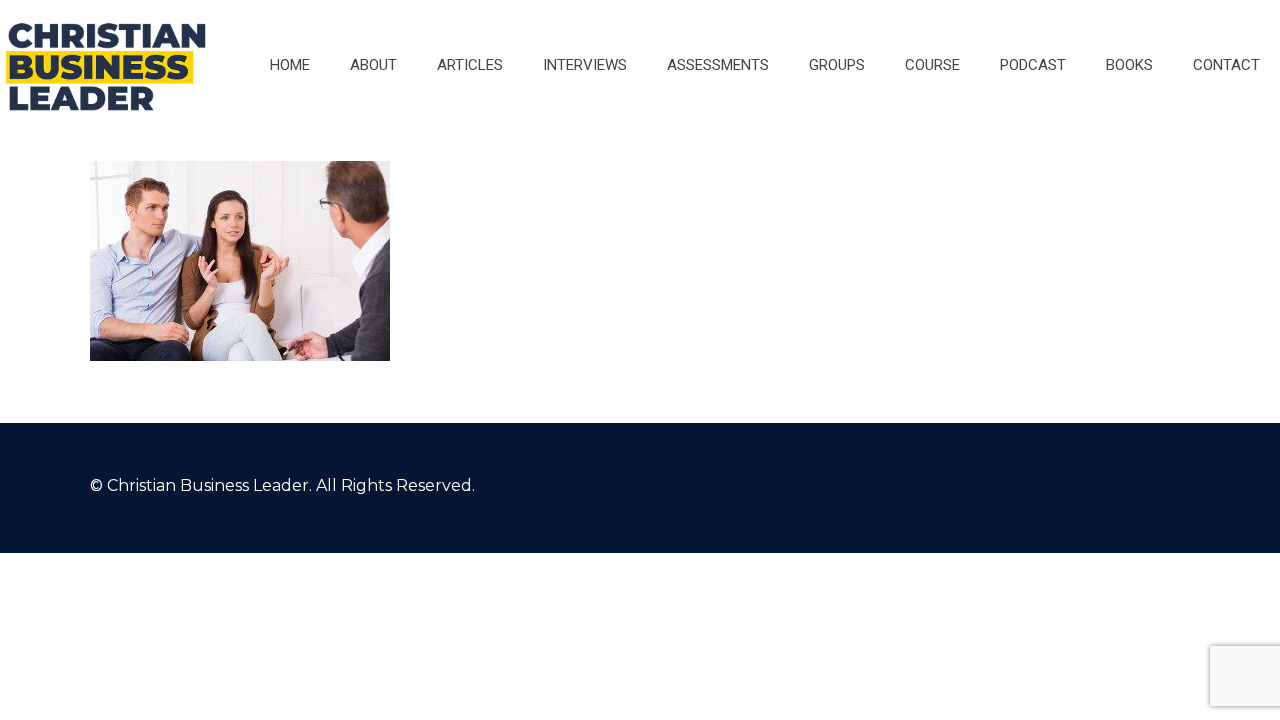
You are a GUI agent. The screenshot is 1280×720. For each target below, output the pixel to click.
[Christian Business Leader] (106, 65)
